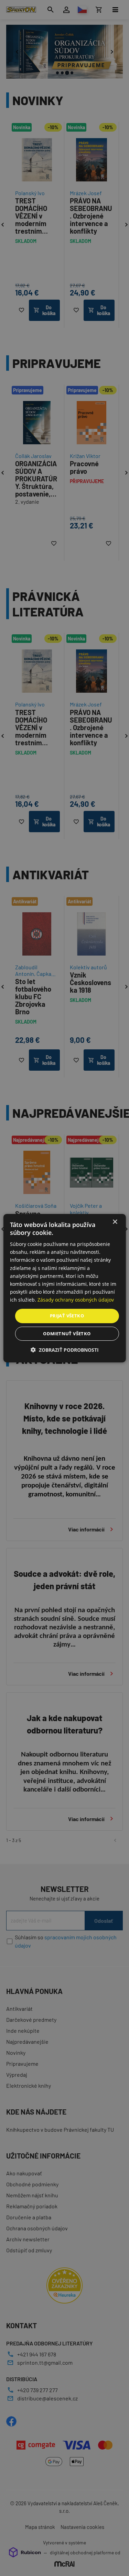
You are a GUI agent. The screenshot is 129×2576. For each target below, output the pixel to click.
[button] (65, 1350)
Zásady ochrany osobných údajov (76, 1300)
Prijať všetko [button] (67, 1316)
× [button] (115, 1222)
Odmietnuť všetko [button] (67, 1334)
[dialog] (64, 1288)
